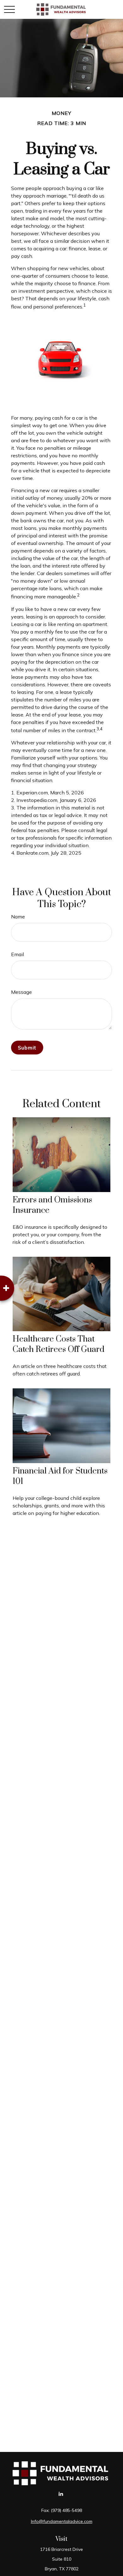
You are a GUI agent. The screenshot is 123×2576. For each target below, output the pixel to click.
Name (18, 917)
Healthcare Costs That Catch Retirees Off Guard (59, 1344)
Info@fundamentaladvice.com (62, 2521)
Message (21, 992)
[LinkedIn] (61, 2494)
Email (18, 954)
